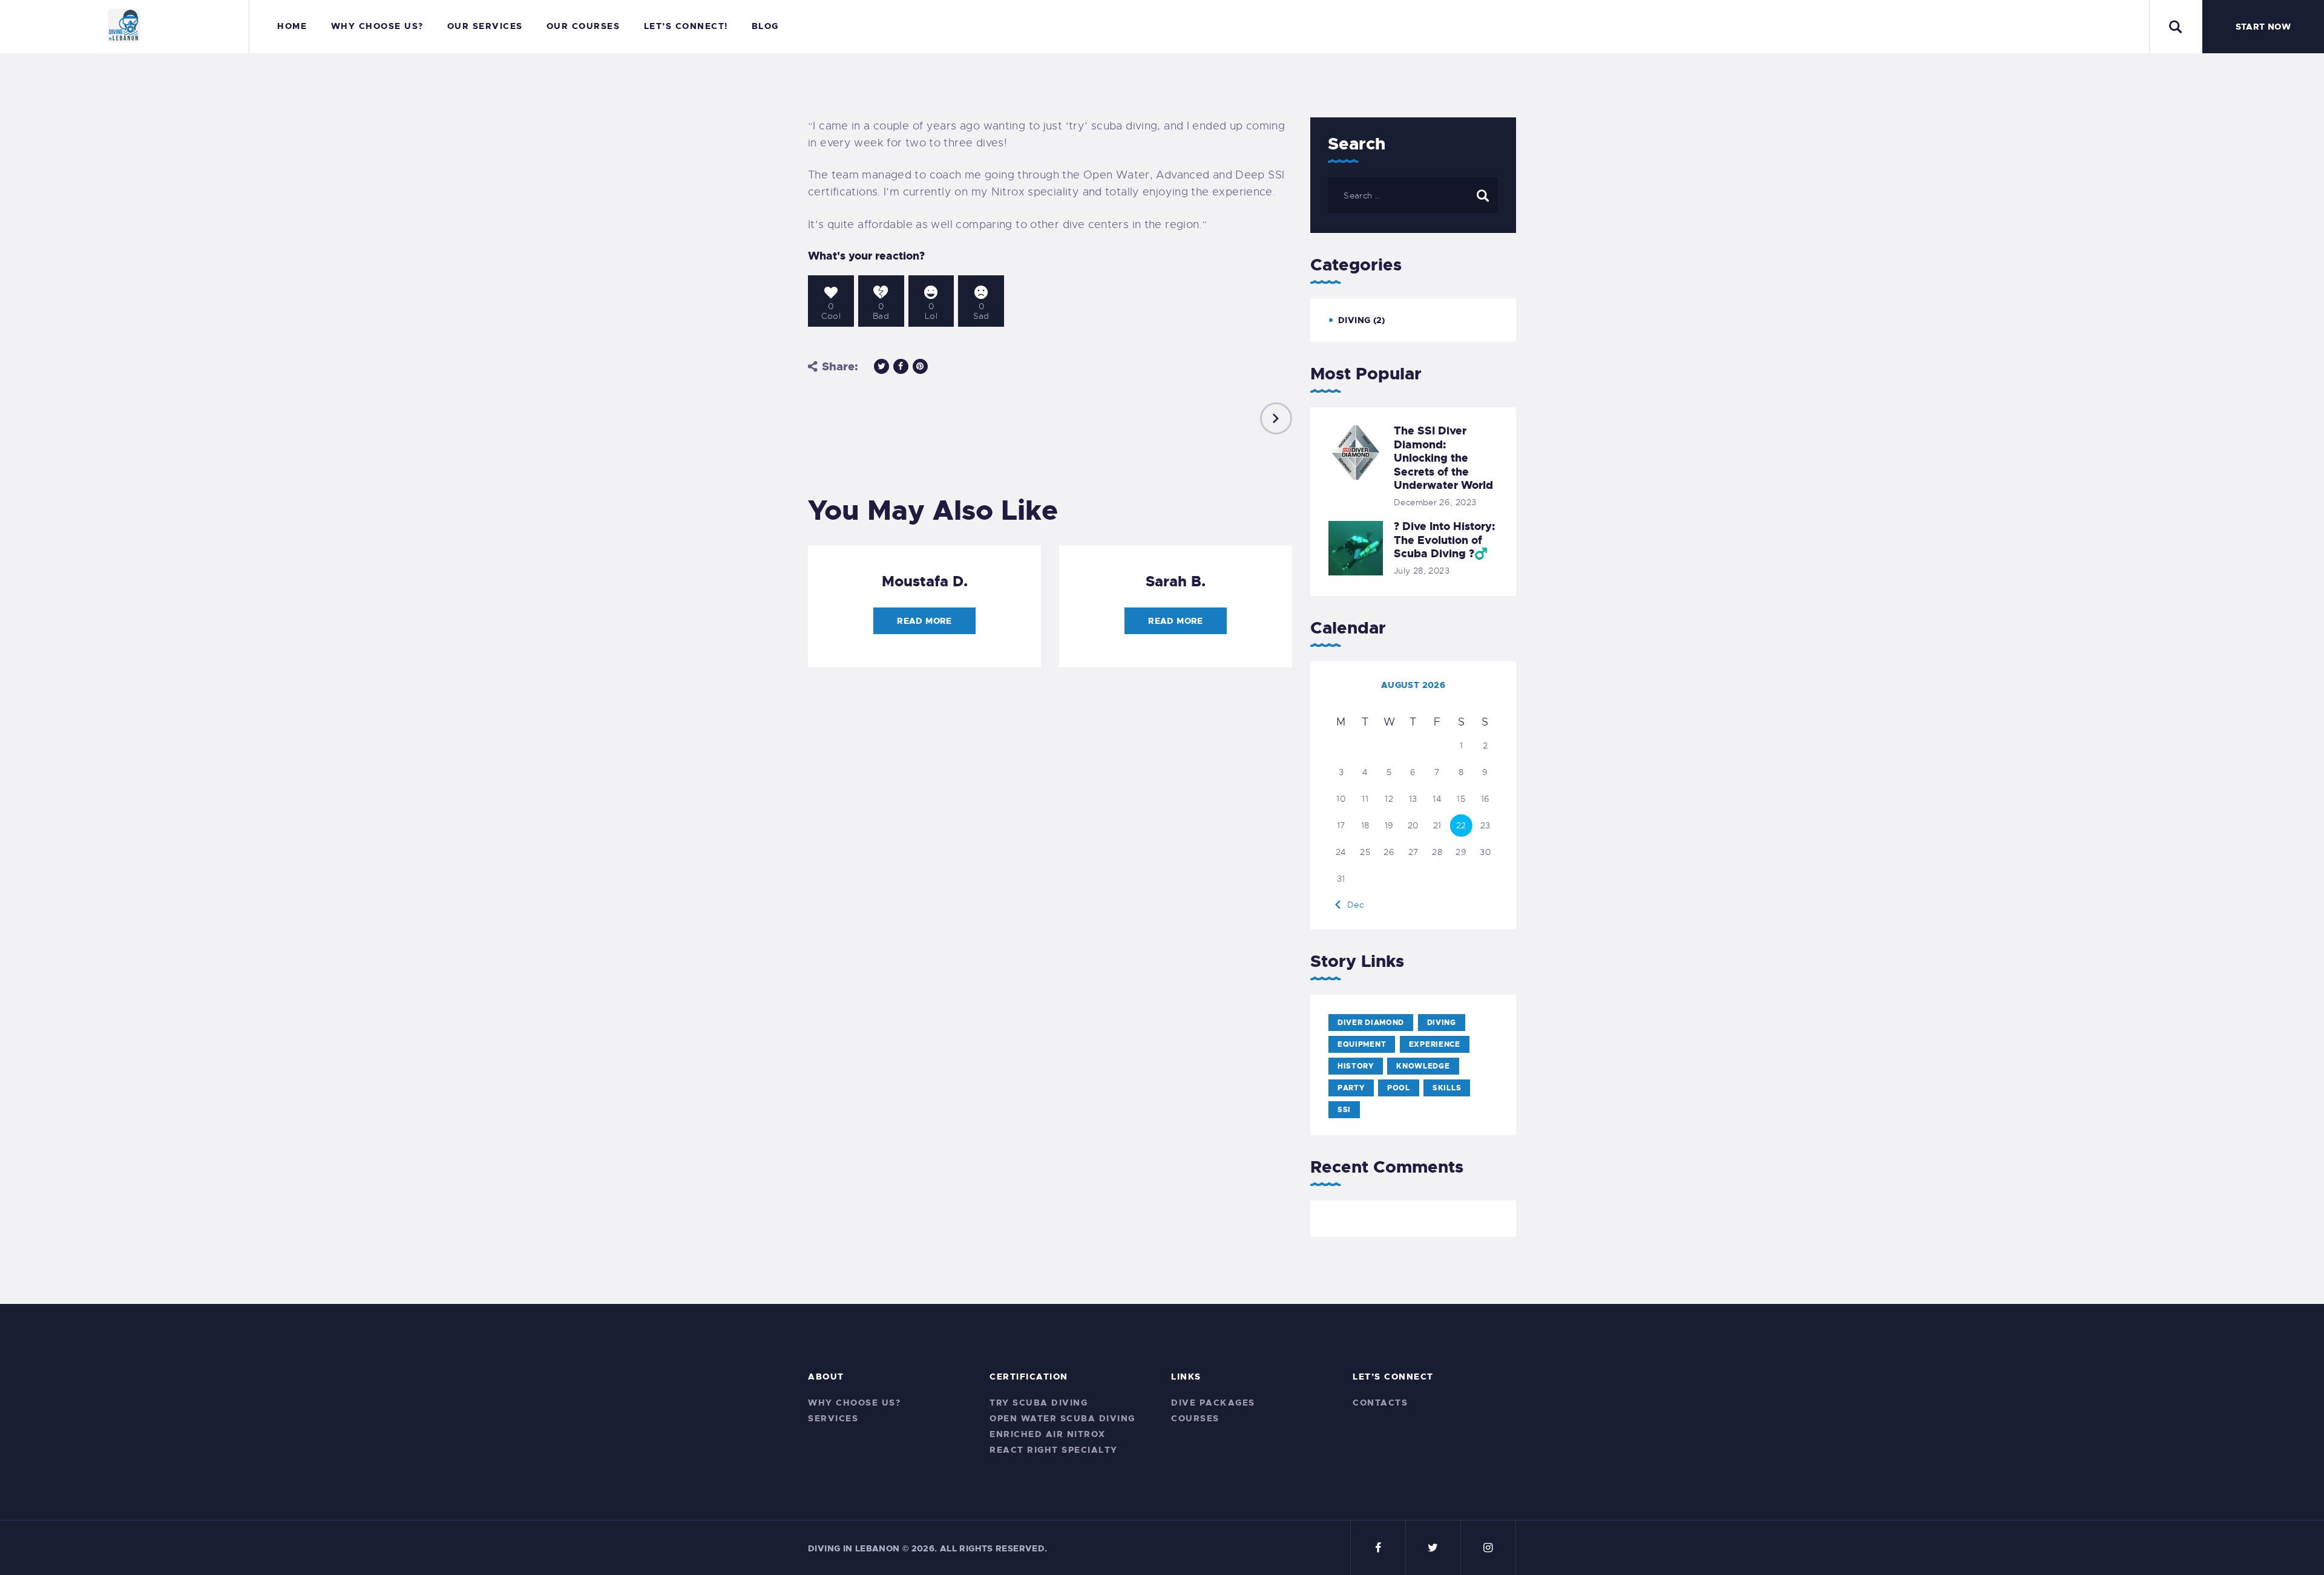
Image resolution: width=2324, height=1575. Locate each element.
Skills (1447, 1088)
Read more (924, 621)
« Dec (1351, 905)
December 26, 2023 (1435, 502)
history (1356, 1066)
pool (1399, 1088)
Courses (1195, 1418)
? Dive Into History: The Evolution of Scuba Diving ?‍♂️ (1444, 540)
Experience (1435, 1044)
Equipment (1362, 1044)
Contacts (1380, 1403)
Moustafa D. (925, 581)
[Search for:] (1413, 195)
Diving (1354, 320)
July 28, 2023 (1422, 571)
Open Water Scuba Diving (1062, 1418)
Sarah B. (1176, 581)
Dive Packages (1213, 1403)
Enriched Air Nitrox (1048, 1434)
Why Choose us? (854, 1403)
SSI (1344, 1110)
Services (833, 1418)
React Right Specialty (1054, 1450)
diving (1442, 1023)
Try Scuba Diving (1039, 1403)
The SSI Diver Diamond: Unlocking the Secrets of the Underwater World (1443, 458)
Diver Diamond (1371, 1023)
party (1351, 1088)
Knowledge (1423, 1066)
